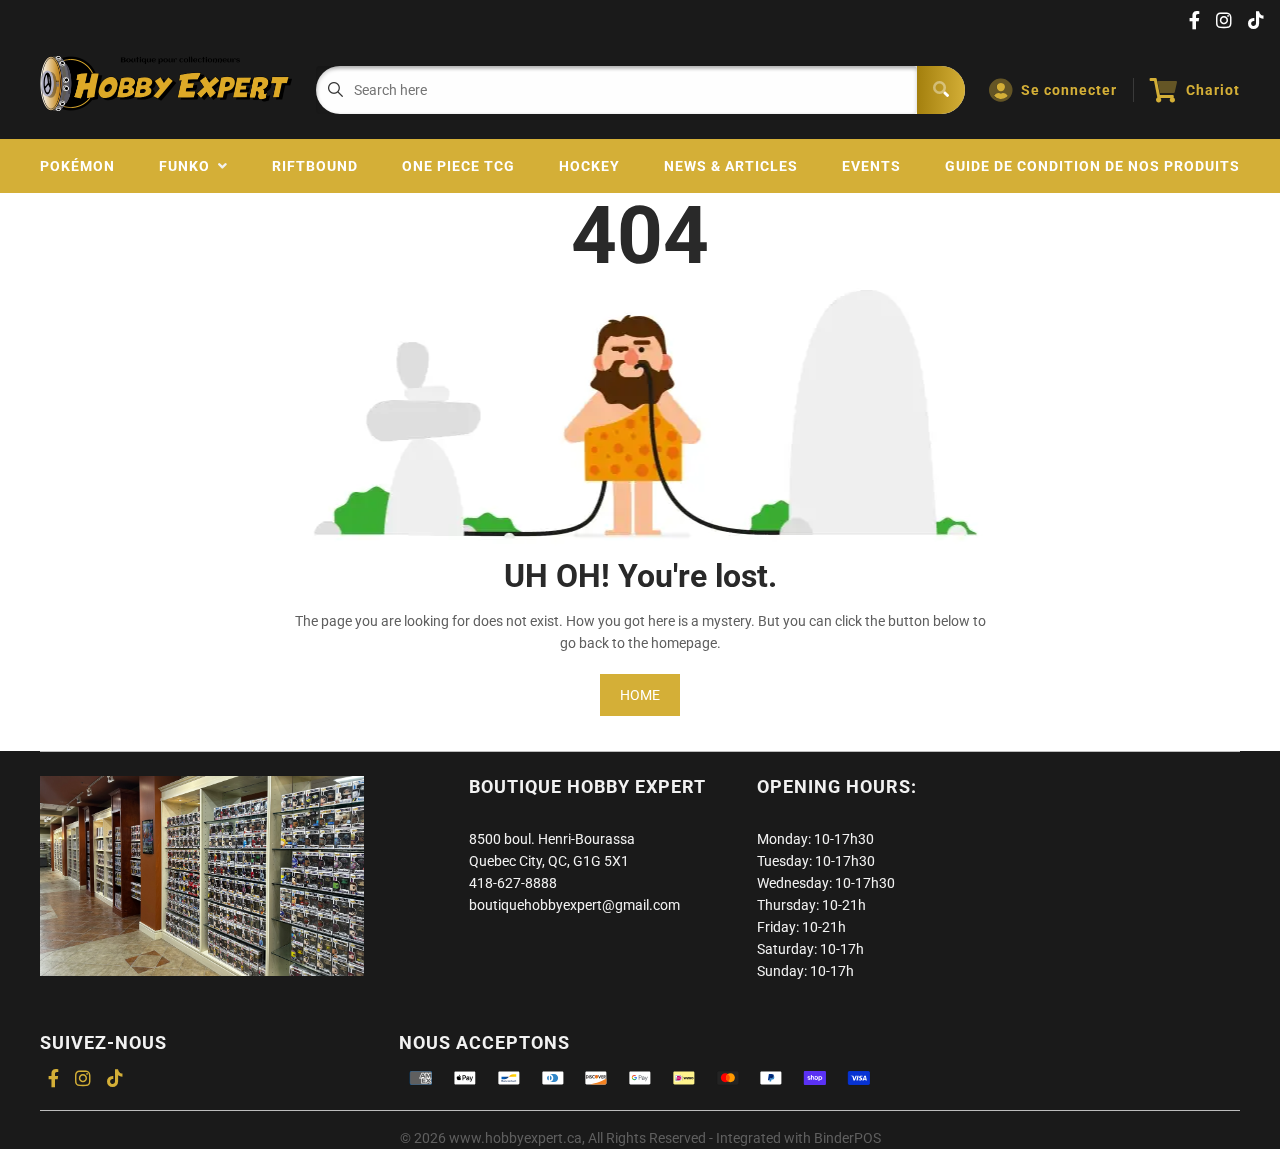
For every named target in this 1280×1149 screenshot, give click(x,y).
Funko (188, 166)
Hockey (589, 166)
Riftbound (315, 166)
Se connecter (1069, 90)
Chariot (1213, 90)
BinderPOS (847, 1138)
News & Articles (731, 166)
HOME (640, 695)
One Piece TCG (458, 166)
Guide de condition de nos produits (1092, 166)
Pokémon (77, 166)
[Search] (941, 90)
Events (871, 166)
